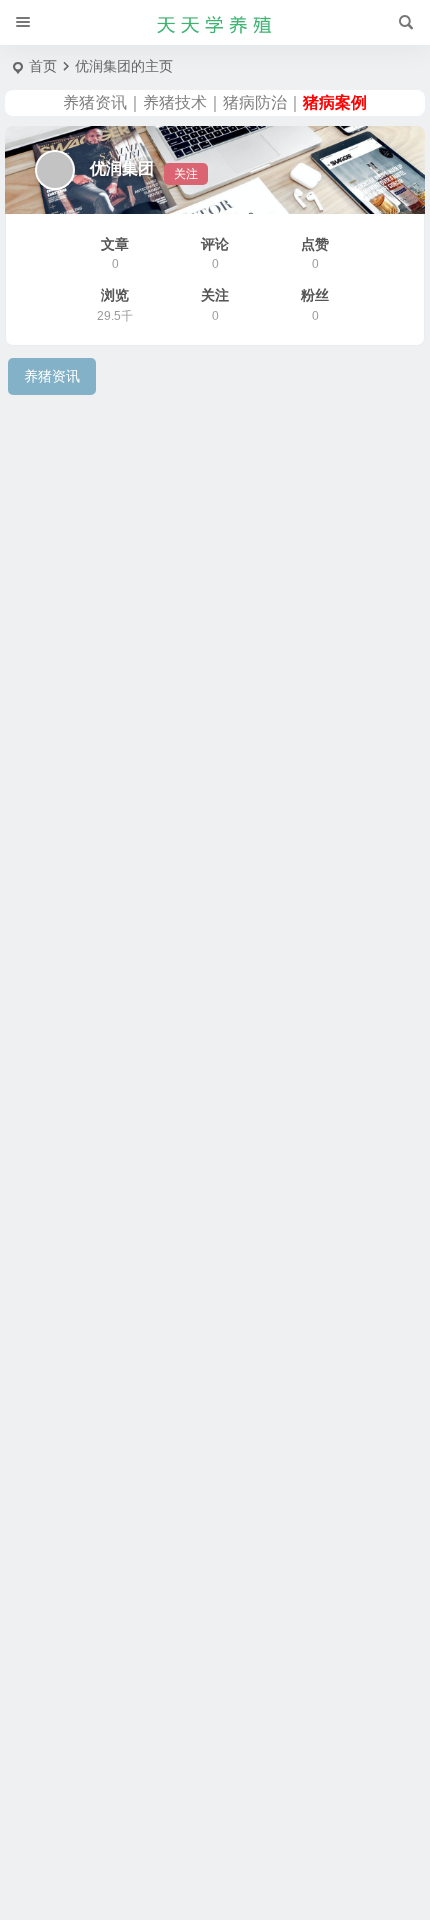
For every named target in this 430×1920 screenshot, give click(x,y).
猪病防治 (255, 102)
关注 (186, 174)
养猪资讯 (95, 102)
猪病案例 (335, 102)
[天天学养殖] (215, 23)
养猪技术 (175, 102)
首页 (43, 66)
